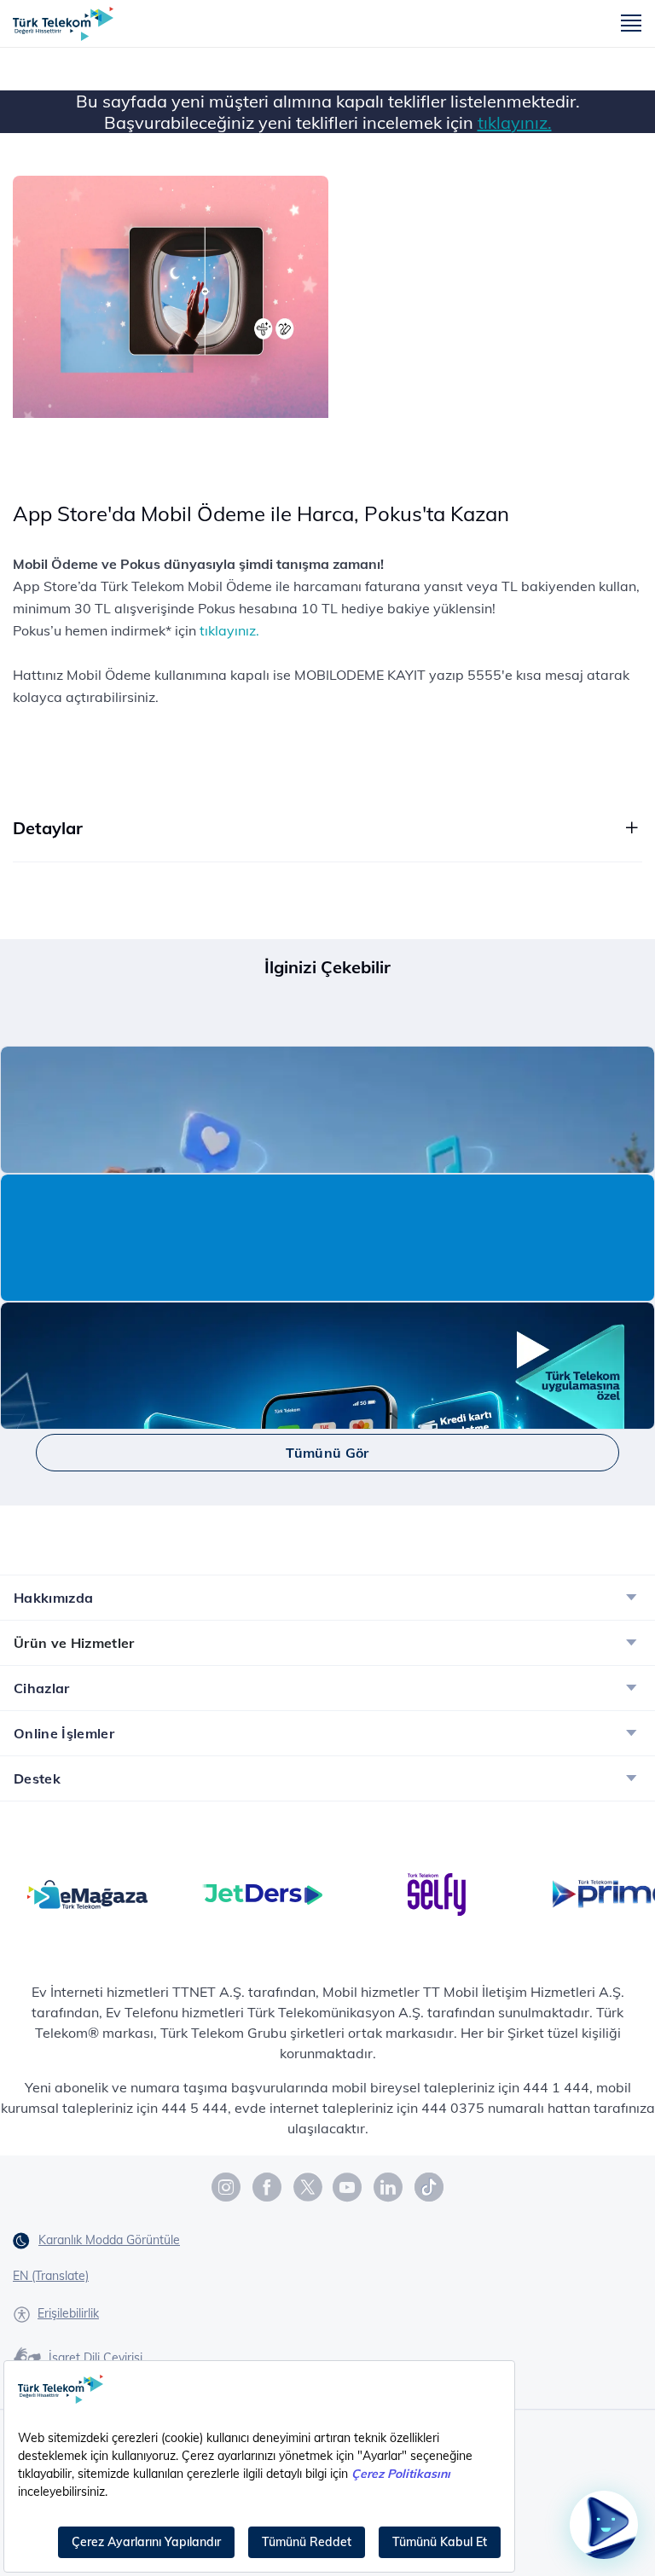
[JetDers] (262, 1893)
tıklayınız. (515, 122)
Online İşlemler (64, 1733)
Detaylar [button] (48, 828)
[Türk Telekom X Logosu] (308, 2187)
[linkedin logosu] (389, 2187)
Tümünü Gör (327, 1453)
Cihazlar (42, 1688)
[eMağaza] (87, 1893)
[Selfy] (437, 1893)
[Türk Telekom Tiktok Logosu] (429, 2187)
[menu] (631, 24)
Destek (37, 1778)
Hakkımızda (53, 1598)
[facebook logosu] (268, 2187)
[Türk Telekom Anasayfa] (63, 24)
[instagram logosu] (227, 2187)
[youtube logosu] (348, 2187)
